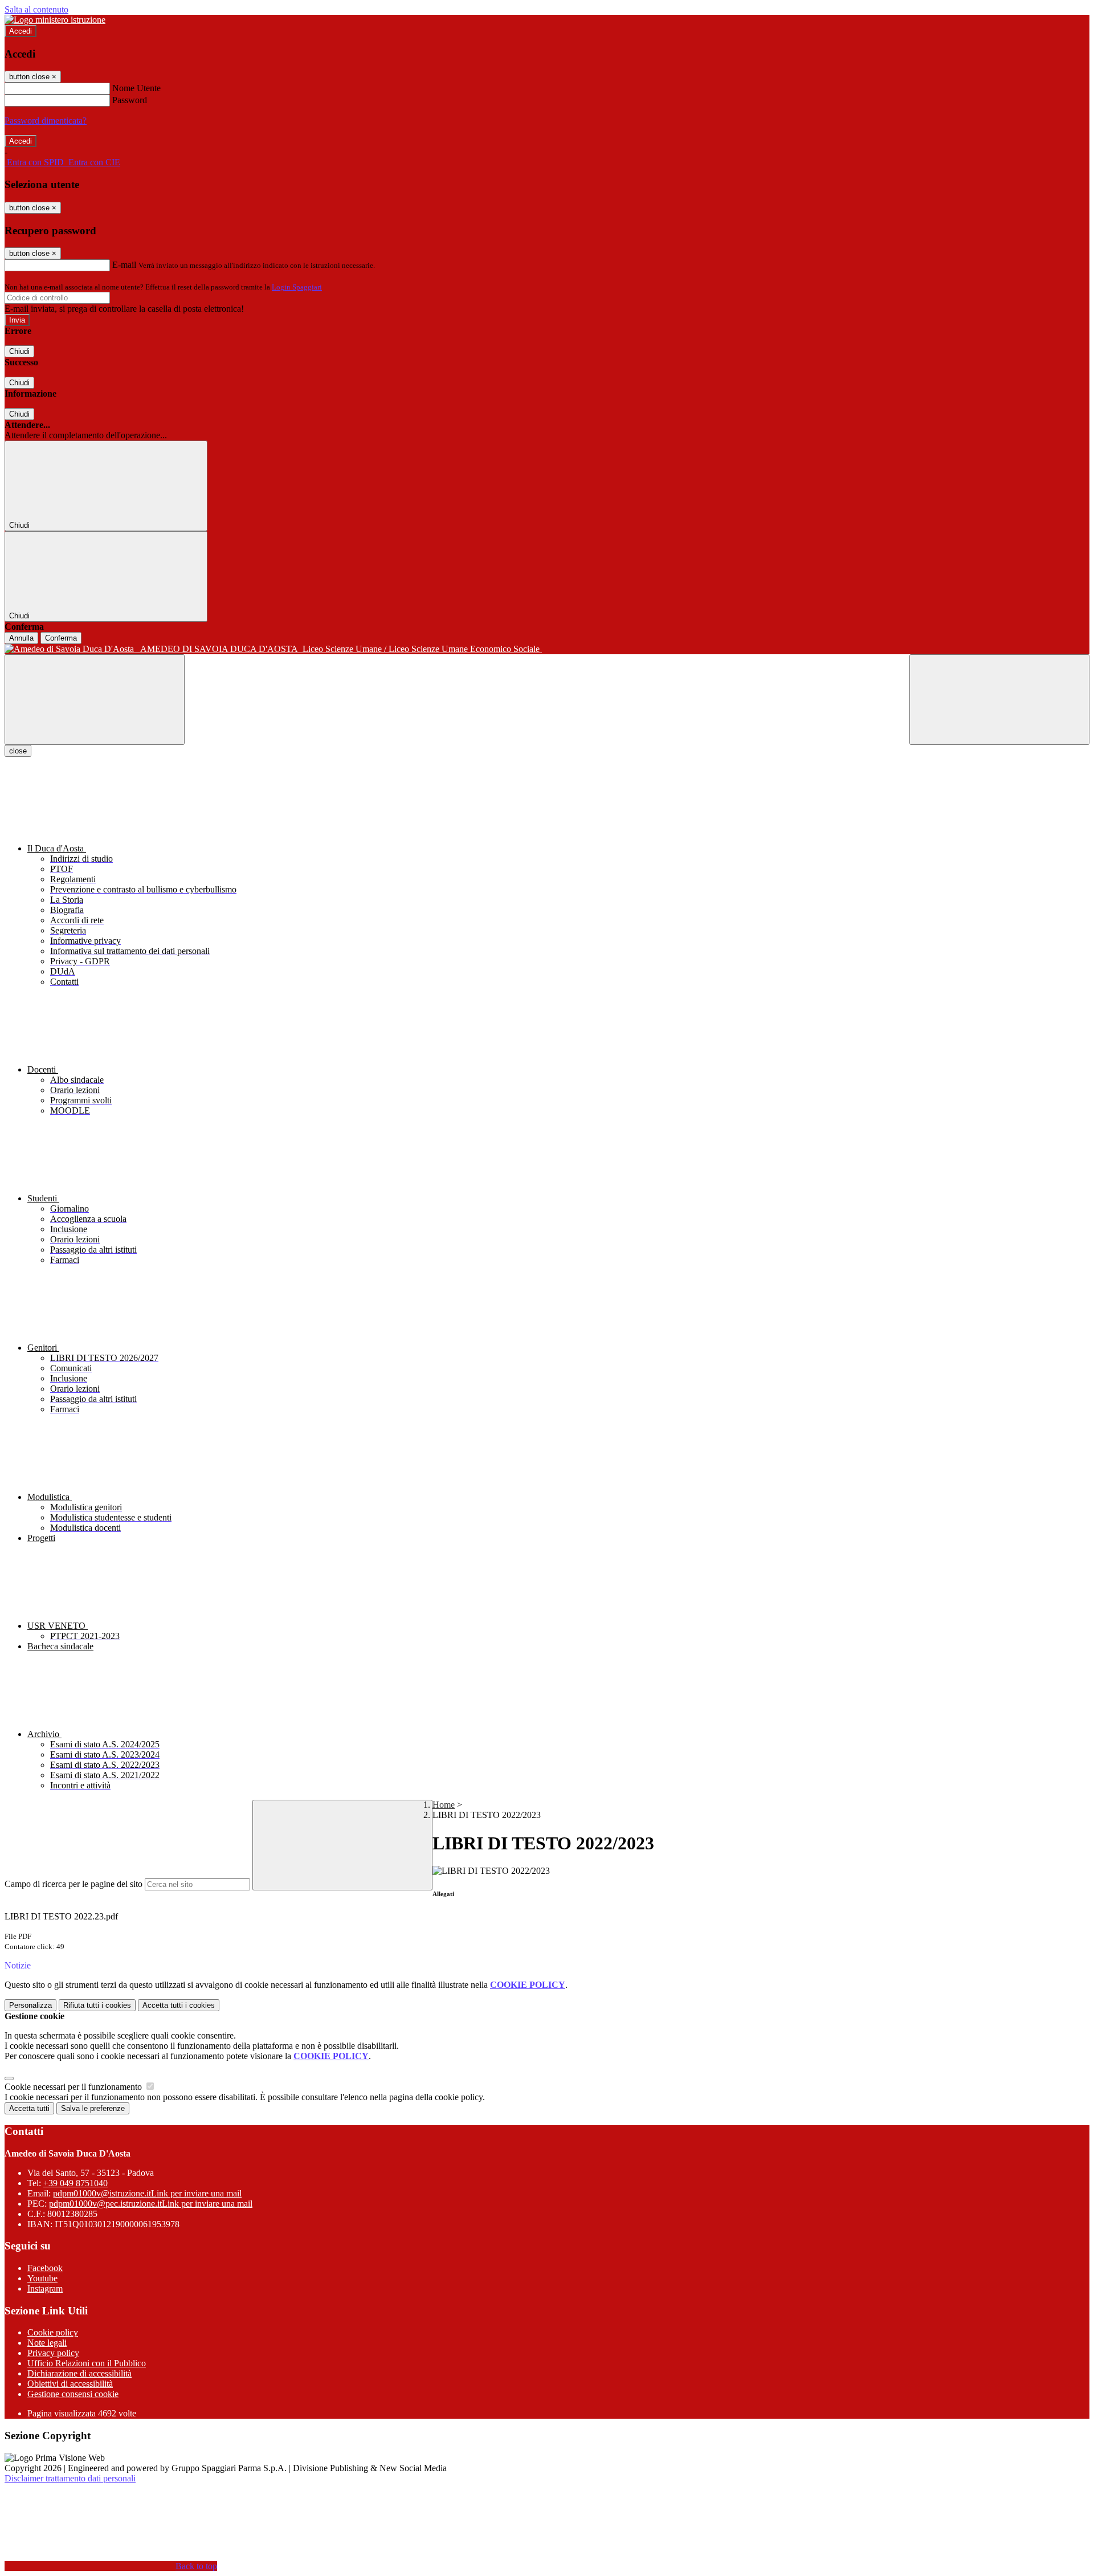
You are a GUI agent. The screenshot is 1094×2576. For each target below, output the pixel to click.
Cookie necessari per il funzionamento (74, 2087)
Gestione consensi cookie (73, 2394)
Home (444, 1805)
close (18, 751)
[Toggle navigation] (95, 700)
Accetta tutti (179, 2005)
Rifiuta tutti (97, 2005)
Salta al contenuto (36, 9)
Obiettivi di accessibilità (70, 2384)
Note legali (47, 2343)
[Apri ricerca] (999, 700)
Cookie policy (53, 2332)
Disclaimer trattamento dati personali (70, 2478)
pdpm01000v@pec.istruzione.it (151, 2204)
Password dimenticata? (46, 121)
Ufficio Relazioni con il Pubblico (87, 2363)
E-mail (124, 265)
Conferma (61, 638)
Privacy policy (53, 2353)
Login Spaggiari (297, 287)
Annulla (21, 638)
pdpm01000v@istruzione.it (147, 2193)
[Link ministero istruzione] (55, 20)
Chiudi (19, 351)
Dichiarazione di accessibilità (79, 2373)
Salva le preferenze (93, 2108)
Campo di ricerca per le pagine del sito (74, 1884)
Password (130, 100)
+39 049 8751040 (75, 2183)
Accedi (21, 31)
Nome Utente (136, 88)
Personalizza (30, 2005)
